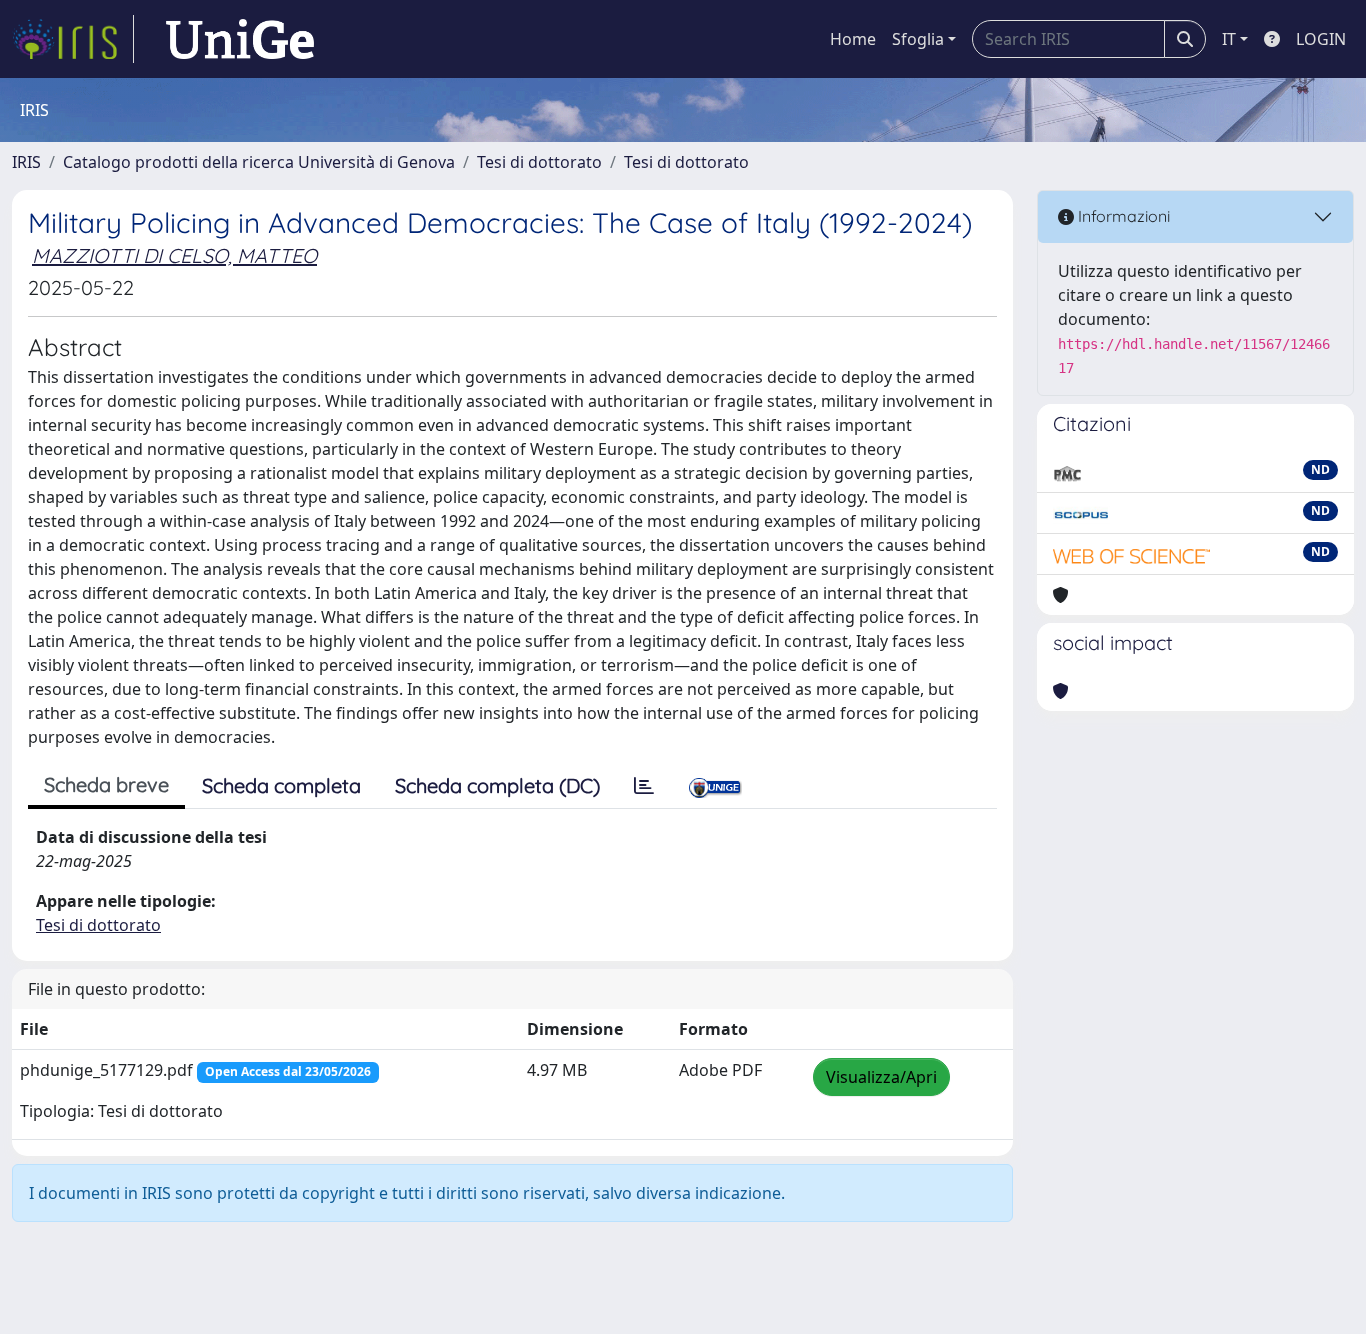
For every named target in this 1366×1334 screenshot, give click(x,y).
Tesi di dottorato (539, 162)
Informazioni (1122, 216)
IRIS (26, 162)
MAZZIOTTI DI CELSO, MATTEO (174, 255)
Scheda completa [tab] (281, 785)
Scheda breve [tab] (106, 784)
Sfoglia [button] (918, 39)
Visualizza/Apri (881, 1077)
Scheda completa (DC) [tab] (497, 785)
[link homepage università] (240, 39)
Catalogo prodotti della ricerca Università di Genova (259, 162)
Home (853, 39)
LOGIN (1321, 39)
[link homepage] (73, 39)
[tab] (644, 786)
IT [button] (1229, 39)
